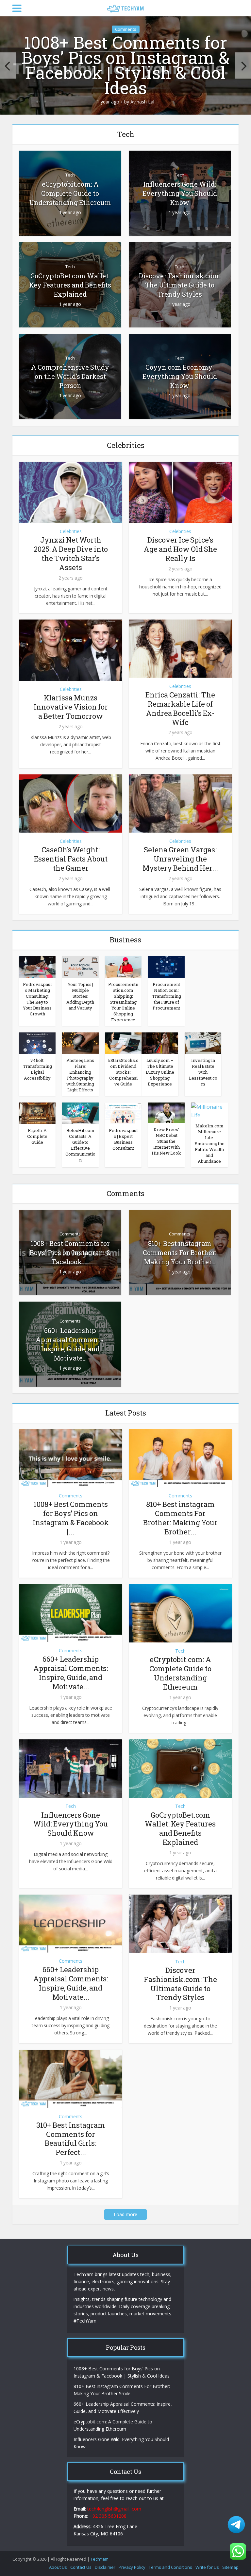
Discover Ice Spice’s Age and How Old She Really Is (180, 549)
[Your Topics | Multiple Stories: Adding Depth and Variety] (80, 967)
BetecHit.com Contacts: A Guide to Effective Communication (80, 1145)
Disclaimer (105, 2567)
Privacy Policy (132, 2567)
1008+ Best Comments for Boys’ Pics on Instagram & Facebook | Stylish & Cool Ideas (125, 65)
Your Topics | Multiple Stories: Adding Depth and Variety (80, 996)
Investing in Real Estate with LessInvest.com (203, 1072)
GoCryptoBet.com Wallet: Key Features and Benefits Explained (70, 285)
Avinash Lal (142, 102)
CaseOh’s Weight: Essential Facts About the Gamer (71, 859)
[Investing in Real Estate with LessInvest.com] (203, 1043)
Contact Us (81, 2567)
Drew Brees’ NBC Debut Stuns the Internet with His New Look (166, 1141)
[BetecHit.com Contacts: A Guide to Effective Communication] (80, 1113)
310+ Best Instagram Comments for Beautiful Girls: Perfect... (71, 2139)
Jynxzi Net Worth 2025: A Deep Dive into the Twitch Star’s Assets (71, 554)
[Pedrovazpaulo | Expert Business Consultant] (123, 1113)
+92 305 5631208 (108, 2516)
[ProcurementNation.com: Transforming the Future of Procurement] (166, 967)
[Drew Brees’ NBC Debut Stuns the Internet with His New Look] (166, 1112)
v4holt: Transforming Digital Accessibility (37, 1069)
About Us (58, 2567)
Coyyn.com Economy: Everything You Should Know (180, 376)
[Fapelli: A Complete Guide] (37, 1113)
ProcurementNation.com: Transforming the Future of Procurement (167, 996)
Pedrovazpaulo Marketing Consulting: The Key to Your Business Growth (37, 999)
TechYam (100, 2559)
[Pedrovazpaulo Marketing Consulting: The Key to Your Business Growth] (37, 967)
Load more (125, 2214)
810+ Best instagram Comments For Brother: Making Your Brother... (180, 1252)
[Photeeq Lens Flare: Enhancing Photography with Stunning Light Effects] (80, 1043)
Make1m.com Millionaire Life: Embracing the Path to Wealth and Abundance (209, 1143)
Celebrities (71, 531)
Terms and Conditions (170, 2567)
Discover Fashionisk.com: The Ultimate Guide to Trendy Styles (180, 285)
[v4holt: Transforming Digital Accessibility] (37, 1043)
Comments (126, 29)
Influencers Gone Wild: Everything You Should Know (180, 193)
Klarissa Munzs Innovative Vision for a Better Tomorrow (71, 707)
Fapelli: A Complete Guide (37, 1136)
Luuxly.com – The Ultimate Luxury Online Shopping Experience (160, 1072)
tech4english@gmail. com (114, 2509)
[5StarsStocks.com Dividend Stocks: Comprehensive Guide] (123, 1043)
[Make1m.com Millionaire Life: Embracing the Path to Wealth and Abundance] (209, 1110)
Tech (70, 175)
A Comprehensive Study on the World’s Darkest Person (70, 376)
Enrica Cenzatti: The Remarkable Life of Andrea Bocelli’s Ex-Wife (180, 708)
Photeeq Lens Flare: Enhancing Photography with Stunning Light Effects (80, 1075)
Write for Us (207, 2567)
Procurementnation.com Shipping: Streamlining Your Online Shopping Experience (123, 1002)
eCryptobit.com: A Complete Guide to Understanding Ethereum (70, 193)
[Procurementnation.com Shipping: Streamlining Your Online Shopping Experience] (123, 967)
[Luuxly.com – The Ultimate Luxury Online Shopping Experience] (160, 1043)
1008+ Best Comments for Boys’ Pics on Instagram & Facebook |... (70, 1252)
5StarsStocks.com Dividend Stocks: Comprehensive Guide (123, 1072)
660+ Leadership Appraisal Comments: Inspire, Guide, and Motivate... (70, 1344)
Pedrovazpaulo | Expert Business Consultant (123, 1139)
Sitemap (230, 2567)
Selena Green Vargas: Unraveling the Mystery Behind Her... (180, 859)
